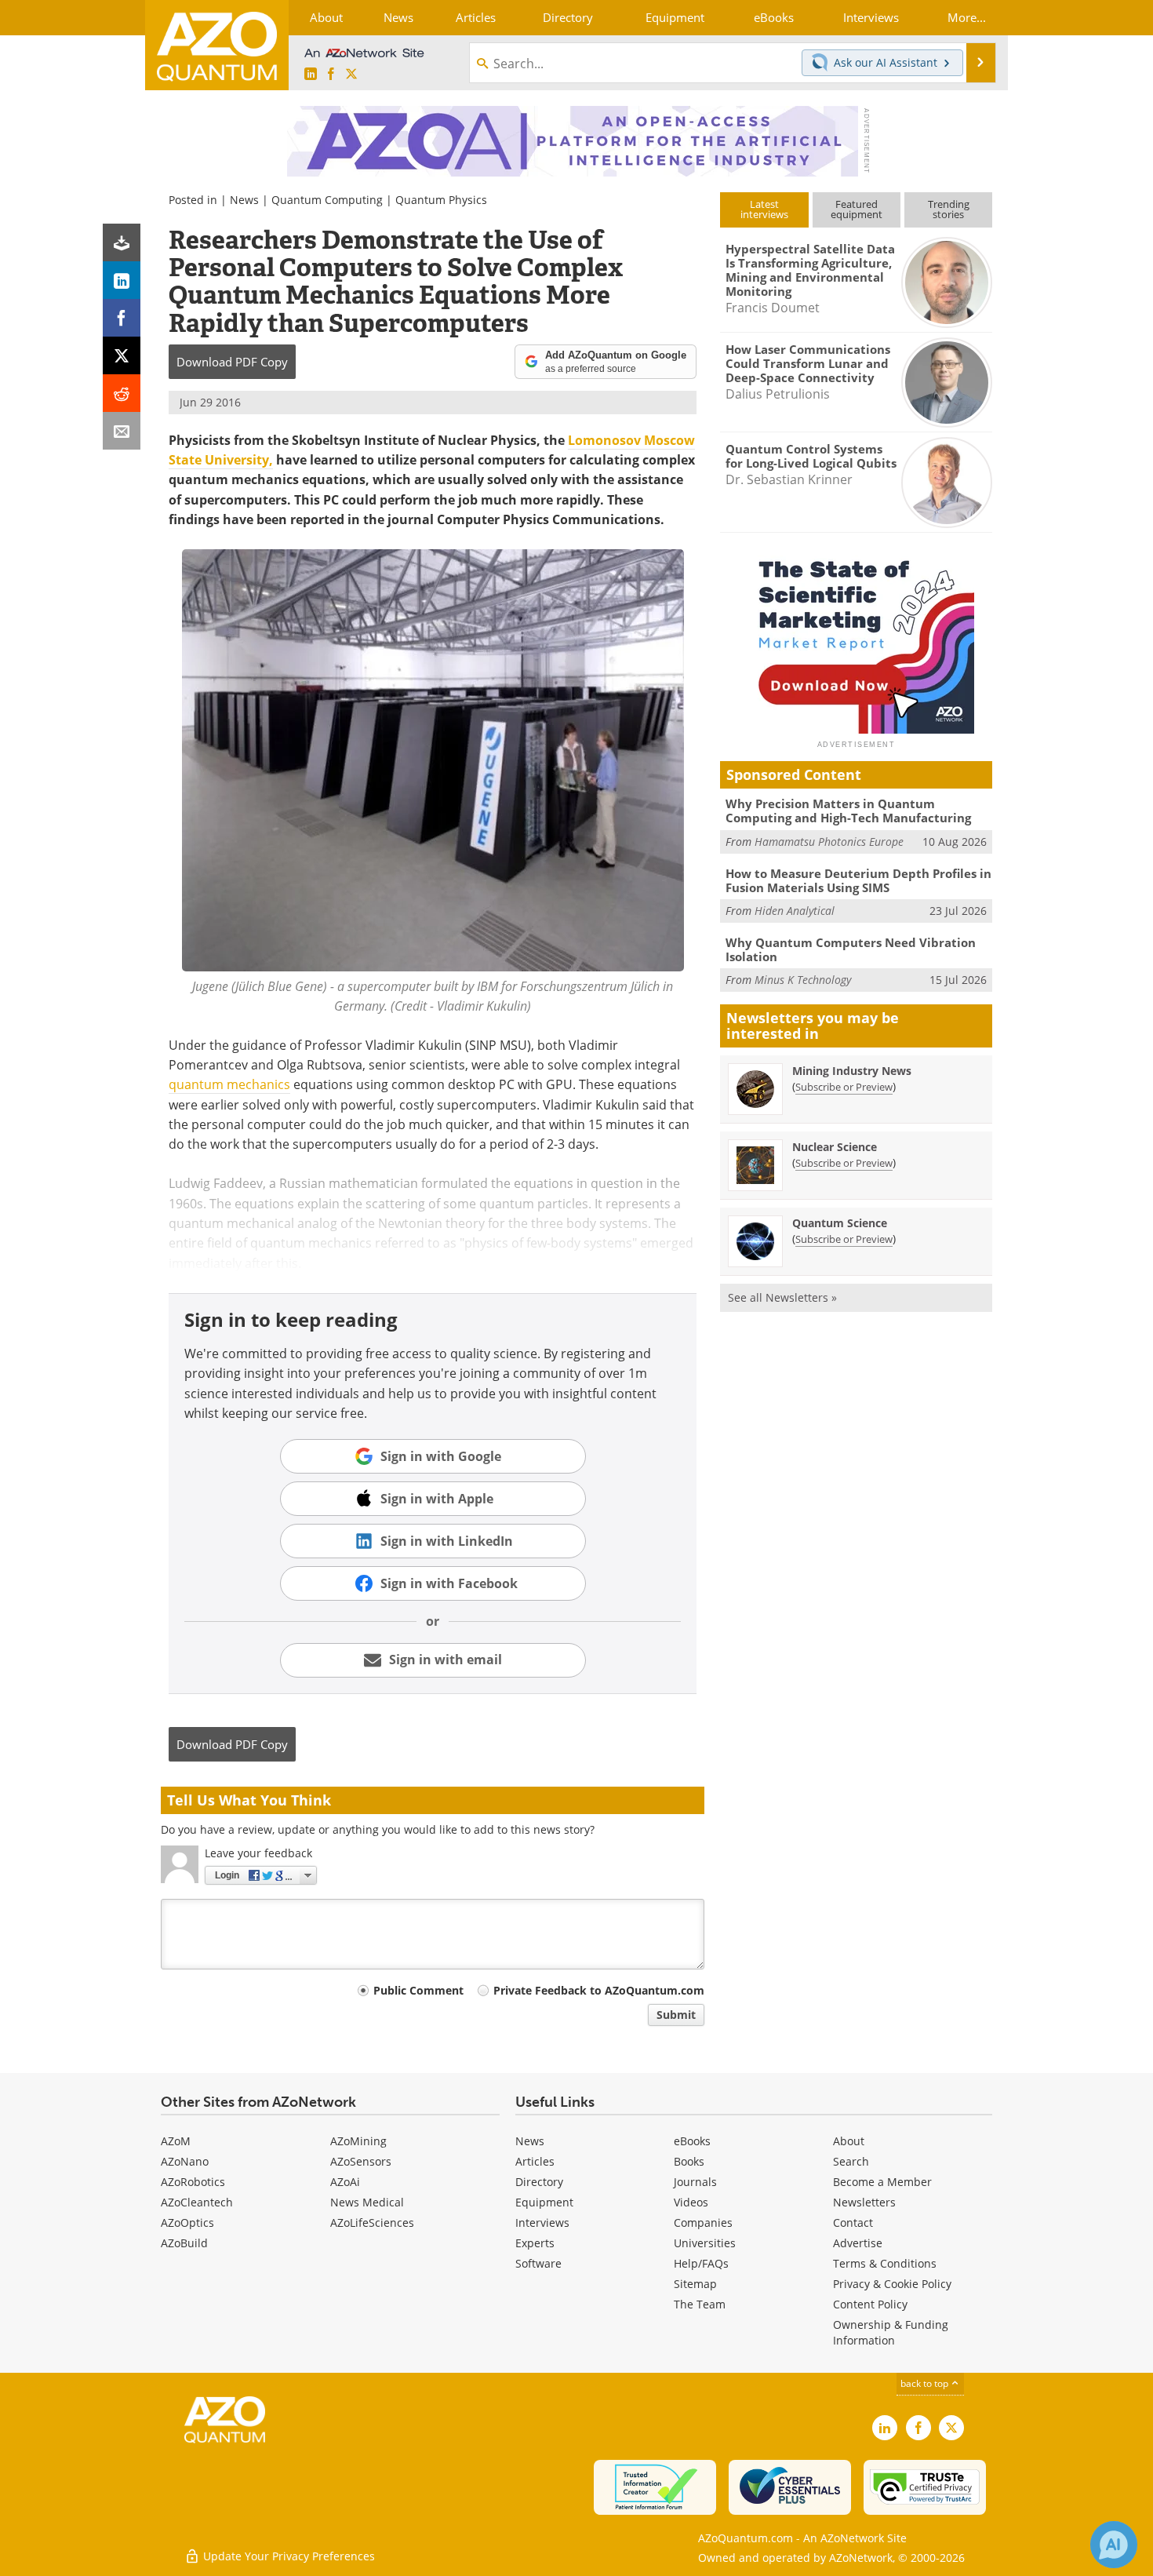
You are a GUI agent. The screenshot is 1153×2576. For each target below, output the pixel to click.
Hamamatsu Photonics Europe (829, 842)
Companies (703, 2223)
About (849, 2141)
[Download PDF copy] (122, 242)
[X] (122, 355)
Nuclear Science (835, 1147)
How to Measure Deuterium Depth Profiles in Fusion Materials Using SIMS (858, 880)
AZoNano (185, 2161)
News (244, 200)
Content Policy (870, 2304)
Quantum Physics (441, 200)
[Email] (122, 431)
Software (538, 2263)
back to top (926, 2383)
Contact (853, 2223)
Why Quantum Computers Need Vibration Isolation (851, 949)
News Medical (367, 2202)
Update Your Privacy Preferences (287, 2556)
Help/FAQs (701, 2263)
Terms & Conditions (885, 2263)
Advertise (858, 2243)
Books (689, 2161)
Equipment (544, 2202)
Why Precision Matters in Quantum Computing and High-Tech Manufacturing (848, 811)
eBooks (692, 2141)
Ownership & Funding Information (891, 2332)
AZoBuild (184, 2243)
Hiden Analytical (795, 911)
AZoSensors (361, 2161)
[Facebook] (122, 318)
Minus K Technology (803, 980)
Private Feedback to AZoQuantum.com (599, 1990)
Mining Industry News (852, 1071)
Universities (705, 2243)
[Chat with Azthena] (1114, 2545)
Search (851, 2161)
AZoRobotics (193, 2182)
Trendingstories (949, 209)
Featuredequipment (857, 209)
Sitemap (695, 2284)
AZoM (176, 2141)
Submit (676, 2015)
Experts (535, 2243)
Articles (535, 2161)
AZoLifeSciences (372, 2223)
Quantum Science (840, 1223)
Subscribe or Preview (844, 1087)
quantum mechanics (229, 1084)
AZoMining (358, 2141)
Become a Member (882, 2182)
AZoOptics (187, 2223)
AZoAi (345, 2182)
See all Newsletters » (782, 1297)
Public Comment (418, 1990)
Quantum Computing (327, 200)
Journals (695, 2182)
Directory (539, 2182)
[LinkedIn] (122, 280)
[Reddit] (122, 393)
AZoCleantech (197, 2202)
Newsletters (864, 2202)
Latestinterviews (764, 209)
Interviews (542, 2223)
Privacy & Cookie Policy (892, 2284)
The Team (700, 2304)
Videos (691, 2202)
